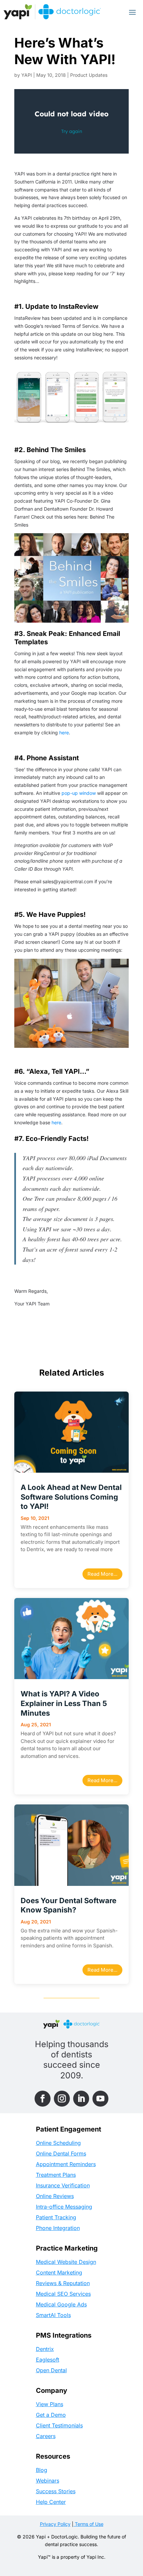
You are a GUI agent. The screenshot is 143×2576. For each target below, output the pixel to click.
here (64, 733)
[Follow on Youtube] (100, 2099)
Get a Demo (51, 2415)
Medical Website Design (66, 2262)
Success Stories (56, 2491)
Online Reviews (55, 2196)
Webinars (48, 2481)
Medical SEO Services (63, 2294)
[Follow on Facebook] (43, 2099)
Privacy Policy (55, 2524)
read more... (102, 1574)
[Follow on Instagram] (62, 2099)
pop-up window (78, 793)
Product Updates (89, 75)
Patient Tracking (56, 2217)
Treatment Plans (56, 2175)
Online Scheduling (58, 2143)
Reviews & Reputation (63, 2283)
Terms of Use (88, 2524)
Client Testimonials (59, 2425)
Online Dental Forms (61, 2153)
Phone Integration (58, 2228)
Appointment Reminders (66, 2164)
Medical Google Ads (61, 2304)
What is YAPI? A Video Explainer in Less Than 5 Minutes (64, 1703)
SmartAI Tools (53, 2315)
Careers (46, 2436)
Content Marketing (59, 2272)
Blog (42, 2470)
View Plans (50, 2404)
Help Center (51, 2502)
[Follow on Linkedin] (81, 2099)
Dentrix (45, 2349)
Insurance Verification (63, 2185)
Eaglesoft (48, 2360)
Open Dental (51, 2370)
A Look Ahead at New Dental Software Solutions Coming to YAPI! (71, 1497)
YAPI (27, 75)
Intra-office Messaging (64, 2207)
